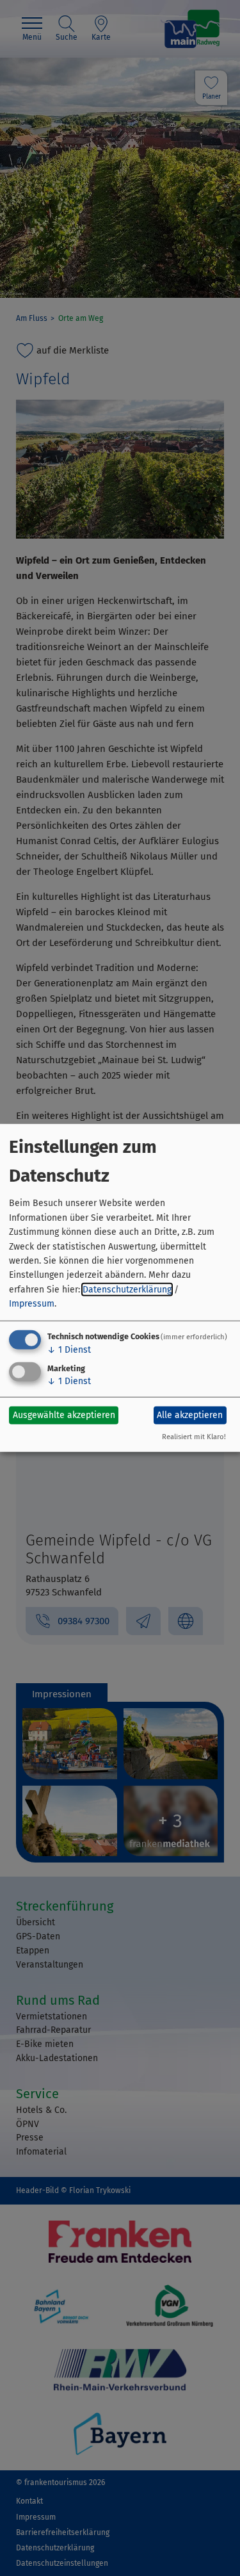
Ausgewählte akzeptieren (64, 1415)
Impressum (32, 1304)
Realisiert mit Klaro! (194, 1437)
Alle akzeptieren (190, 1415)
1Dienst (69, 1349)
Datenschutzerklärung (127, 1290)
